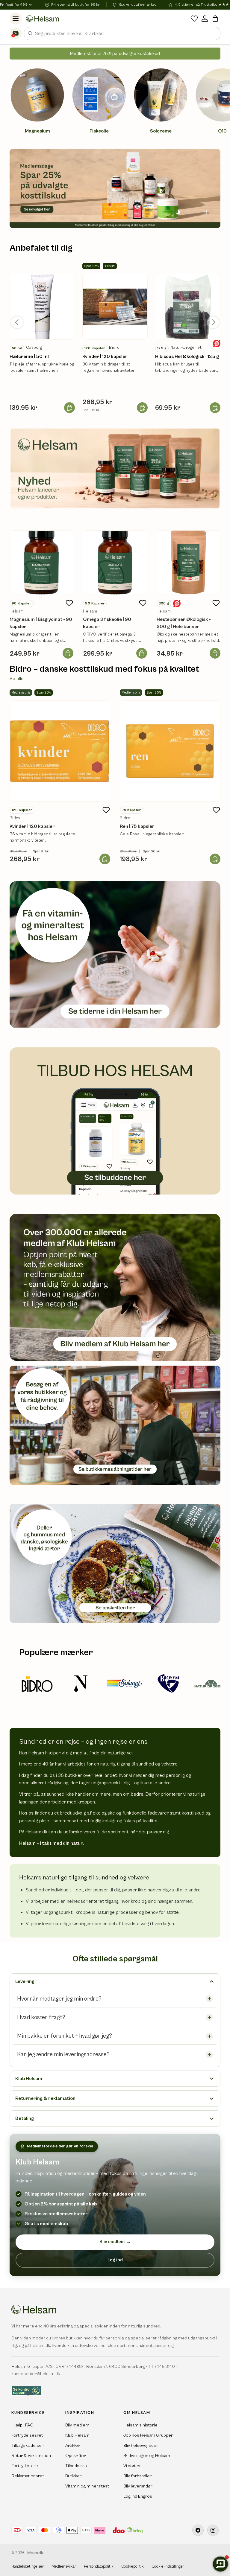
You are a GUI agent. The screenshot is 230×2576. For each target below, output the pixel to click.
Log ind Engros (138, 2496)
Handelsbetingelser (28, 2567)
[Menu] (16, 19)
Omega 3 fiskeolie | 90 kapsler (107, 623)
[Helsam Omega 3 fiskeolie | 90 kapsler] (115, 562)
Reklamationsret (28, 2476)
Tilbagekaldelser (27, 2445)
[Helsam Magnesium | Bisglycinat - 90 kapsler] (41, 562)
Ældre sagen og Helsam (147, 2456)
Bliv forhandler (137, 2476)
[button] (215, 19)
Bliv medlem (115, 2242)
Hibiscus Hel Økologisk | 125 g (187, 357)
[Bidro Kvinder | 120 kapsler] (60, 751)
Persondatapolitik (99, 2567)
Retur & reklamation (31, 2456)
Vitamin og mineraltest (87, 2486)
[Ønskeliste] (194, 19)
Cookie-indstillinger (168, 2567)
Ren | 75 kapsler (137, 826)
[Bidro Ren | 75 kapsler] (170, 751)
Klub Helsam (77, 2435)
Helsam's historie (140, 2425)
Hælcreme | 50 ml (29, 357)
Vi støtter (132, 2466)
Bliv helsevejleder (141, 2445)
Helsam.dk (34, 2553)
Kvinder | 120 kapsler (105, 357)
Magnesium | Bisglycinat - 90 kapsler (41, 623)
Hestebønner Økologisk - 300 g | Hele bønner (184, 623)
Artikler (72, 2445)
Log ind (115, 2260)
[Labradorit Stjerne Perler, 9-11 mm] (42, 307)
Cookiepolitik (133, 2567)
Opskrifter (75, 2456)
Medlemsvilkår (64, 2567)
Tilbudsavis (76, 2466)
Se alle (17, 679)
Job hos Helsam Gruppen (148, 2435)
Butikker (73, 2476)
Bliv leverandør (138, 2486)
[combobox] (122, 33)
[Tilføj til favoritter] (69, 603)
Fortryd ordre (25, 2466)
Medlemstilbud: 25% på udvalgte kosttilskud (115, 54)
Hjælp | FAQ (22, 2425)
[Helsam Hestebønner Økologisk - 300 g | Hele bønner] (189, 562)
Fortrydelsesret (27, 2435)
